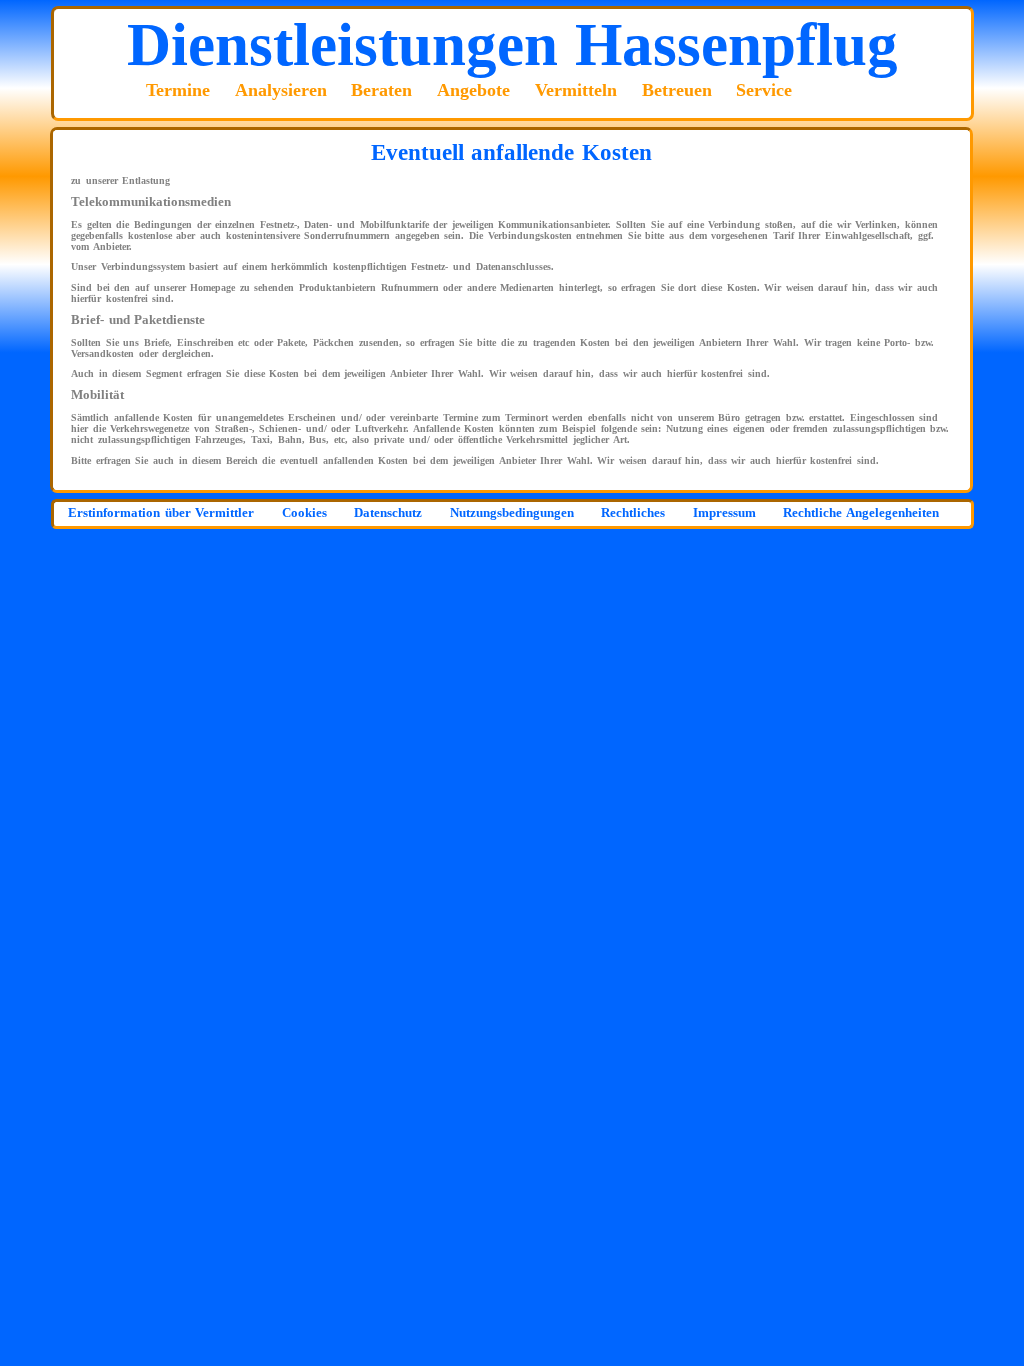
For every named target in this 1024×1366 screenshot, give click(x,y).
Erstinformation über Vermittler (161, 513)
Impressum (724, 513)
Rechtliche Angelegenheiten (861, 513)
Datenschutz (388, 513)
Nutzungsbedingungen (512, 513)
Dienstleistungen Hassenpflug (512, 44)
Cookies (304, 513)
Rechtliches (633, 513)
